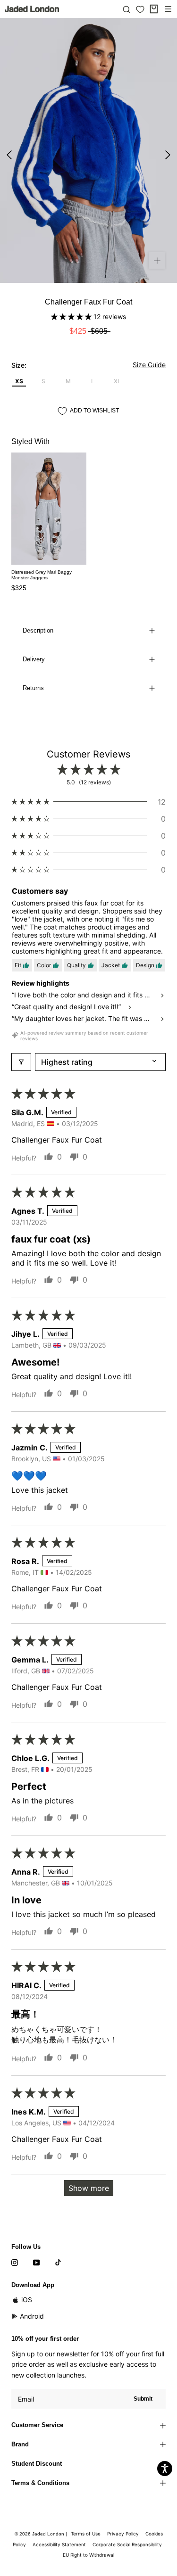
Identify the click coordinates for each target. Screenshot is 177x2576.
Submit (143, 2399)
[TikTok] (58, 2262)
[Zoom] (157, 260)
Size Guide (149, 365)
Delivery (34, 659)
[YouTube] (36, 2262)
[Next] (168, 155)
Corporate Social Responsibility (127, 2544)
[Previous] (9, 155)
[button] (72, 317)
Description (38, 630)
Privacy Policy (123, 2534)
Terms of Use (86, 2534)
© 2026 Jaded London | (42, 2534)
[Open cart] (154, 9)
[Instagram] (15, 2262)
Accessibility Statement (59, 2544)
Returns (33, 688)
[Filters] (21, 1062)
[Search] (126, 9)
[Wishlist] (140, 9)
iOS (27, 2300)
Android (32, 2316)
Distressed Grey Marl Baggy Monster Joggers (42, 575)
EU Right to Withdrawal (88, 2555)
